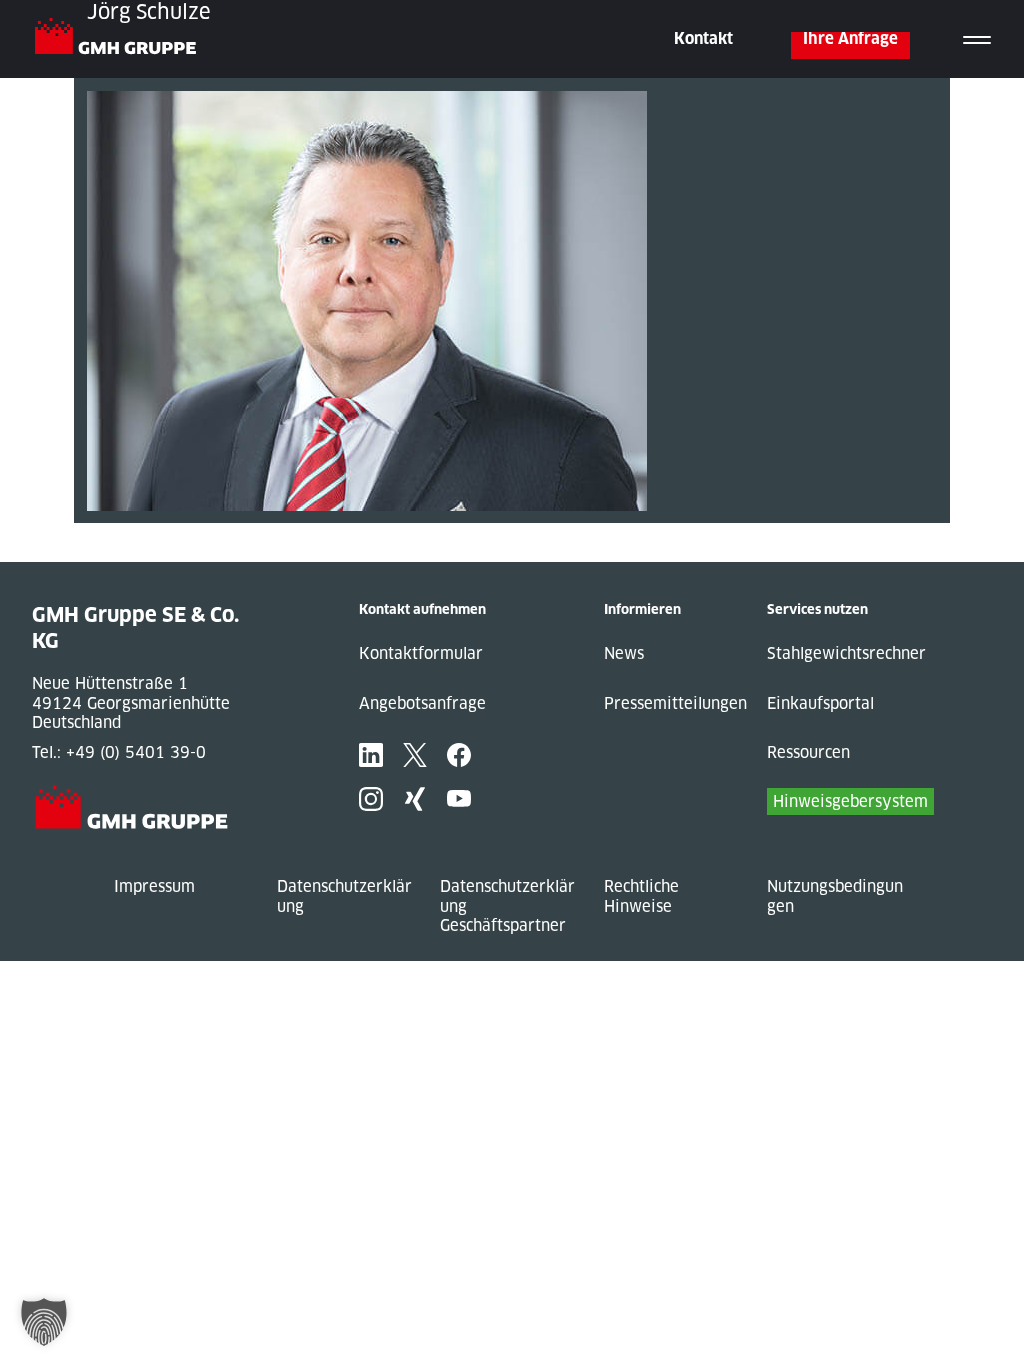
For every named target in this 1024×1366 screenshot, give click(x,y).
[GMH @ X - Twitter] (415, 755)
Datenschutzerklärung (344, 896)
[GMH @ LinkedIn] (371, 755)
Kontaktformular (421, 653)
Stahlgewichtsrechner (846, 653)
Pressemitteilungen (675, 703)
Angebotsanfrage (422, 703)
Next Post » (117, 552)
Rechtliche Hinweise (641, 896)
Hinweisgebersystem (850, 801)
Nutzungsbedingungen (835, 896)
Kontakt (703, 38)
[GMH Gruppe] (123, 39)
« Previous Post (132, 532)
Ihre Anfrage (850, 38)
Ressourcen (808, 752)
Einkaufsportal (820, 703)
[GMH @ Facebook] (459, 755)
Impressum (154, 886)
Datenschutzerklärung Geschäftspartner (507, 906)
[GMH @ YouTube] (459, 799)
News (624, 653)
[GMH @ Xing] (415, 799)
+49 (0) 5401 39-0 (136, 752)
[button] (44, 1322)
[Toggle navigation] (977, 39)
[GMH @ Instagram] (371, 799)
